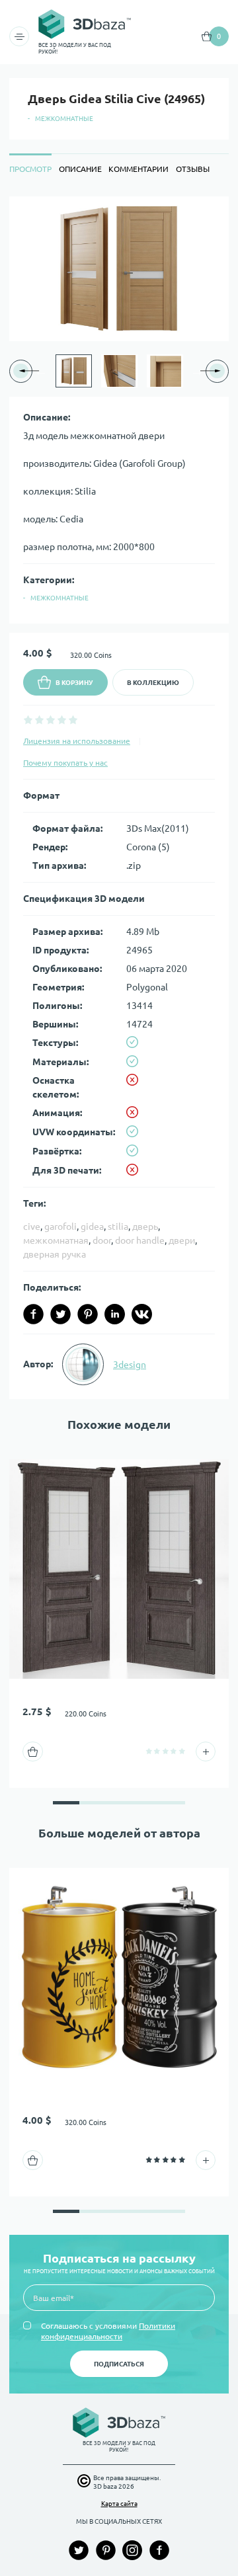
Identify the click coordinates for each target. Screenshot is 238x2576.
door (102, 1240)
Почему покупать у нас (65, 763)
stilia (118, 1227)
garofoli (60, 1227)
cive (32, 1227)
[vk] (142, 1314)
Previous (41, 371)
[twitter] (60, 1314)
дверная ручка (55, 1254)
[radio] (28, 720)
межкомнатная (56, 1240)
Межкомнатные (64, 119)
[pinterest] (88, 1314)
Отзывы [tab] (193, 169)
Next (197, 371)
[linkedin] (115, 1314)
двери (182, 1240)
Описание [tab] (80, 169)
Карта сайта (119, 2504)
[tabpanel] (119, 798)
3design (130, 1365)
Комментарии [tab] (139, 169)
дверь (145, 1227)
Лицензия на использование (77, 741)
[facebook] (33, 1314)
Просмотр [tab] (30, 169)
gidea (92, 1227)
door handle (140, 1240)
